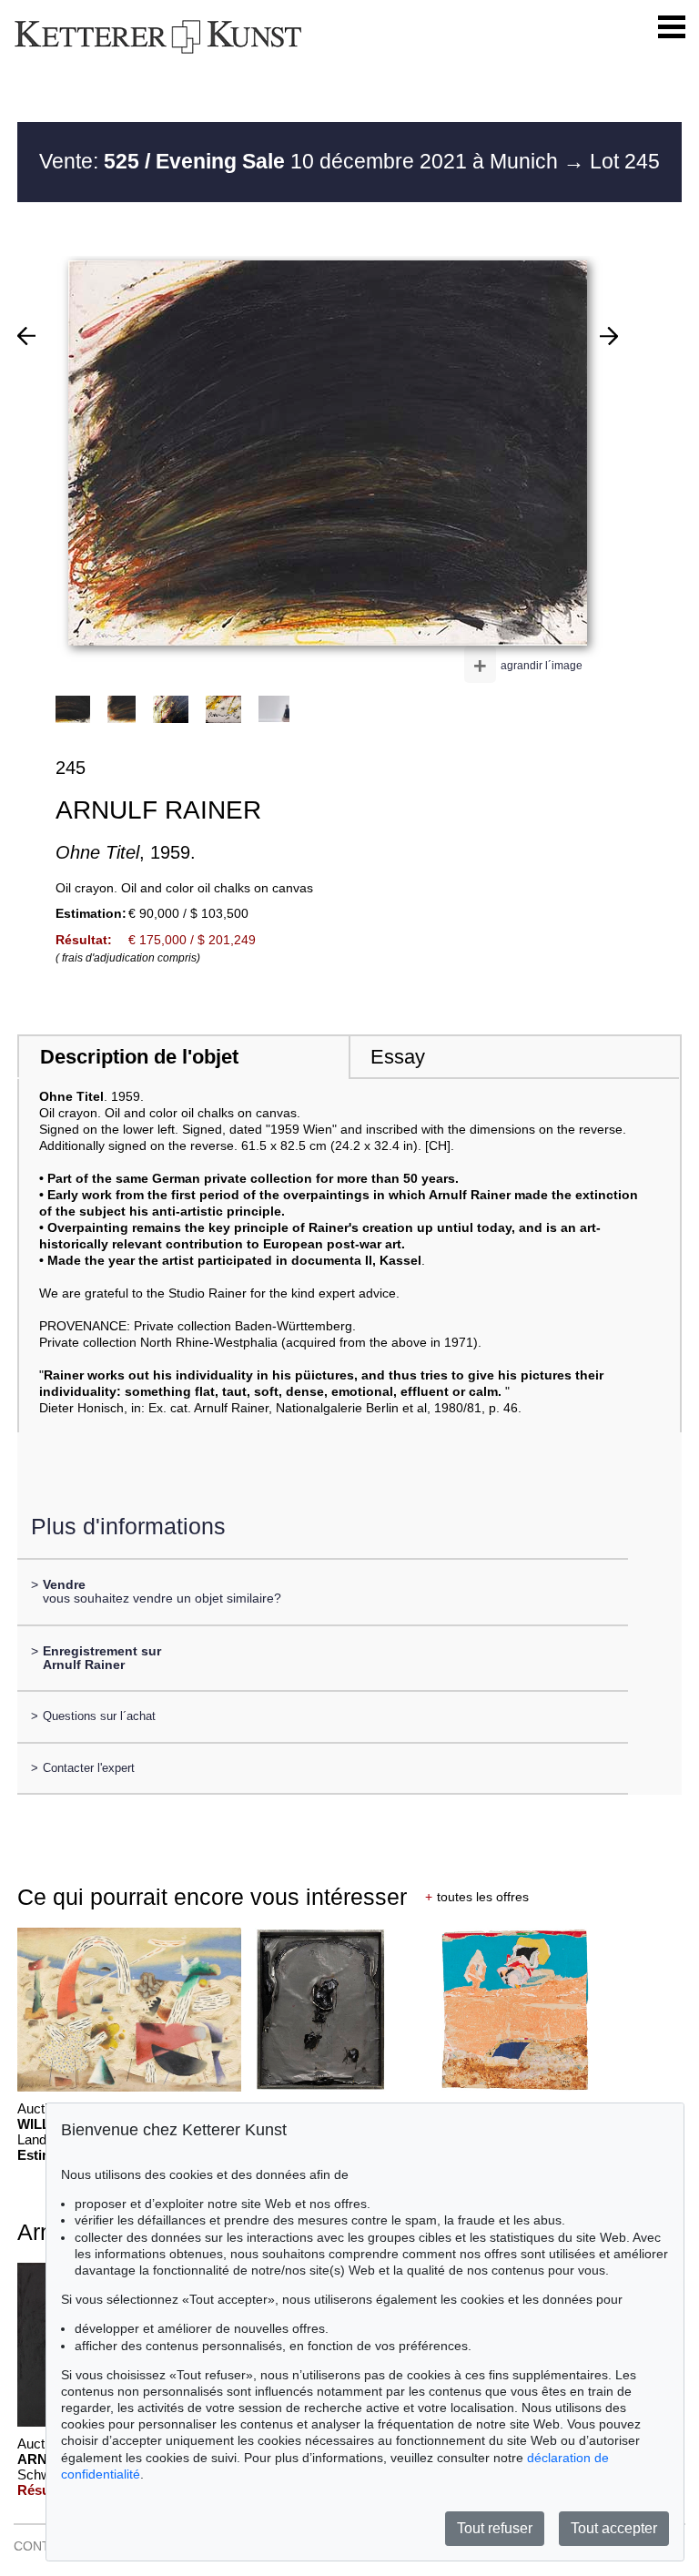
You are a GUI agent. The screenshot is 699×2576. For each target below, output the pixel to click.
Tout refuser (495, 2528)
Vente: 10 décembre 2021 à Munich (301, 161)
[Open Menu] (672, 27)
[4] (609, 336)
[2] (26, 336)
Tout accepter (614, 2528)
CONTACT (44, 2546)
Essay (398, 1057)
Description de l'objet (139, 1057)
